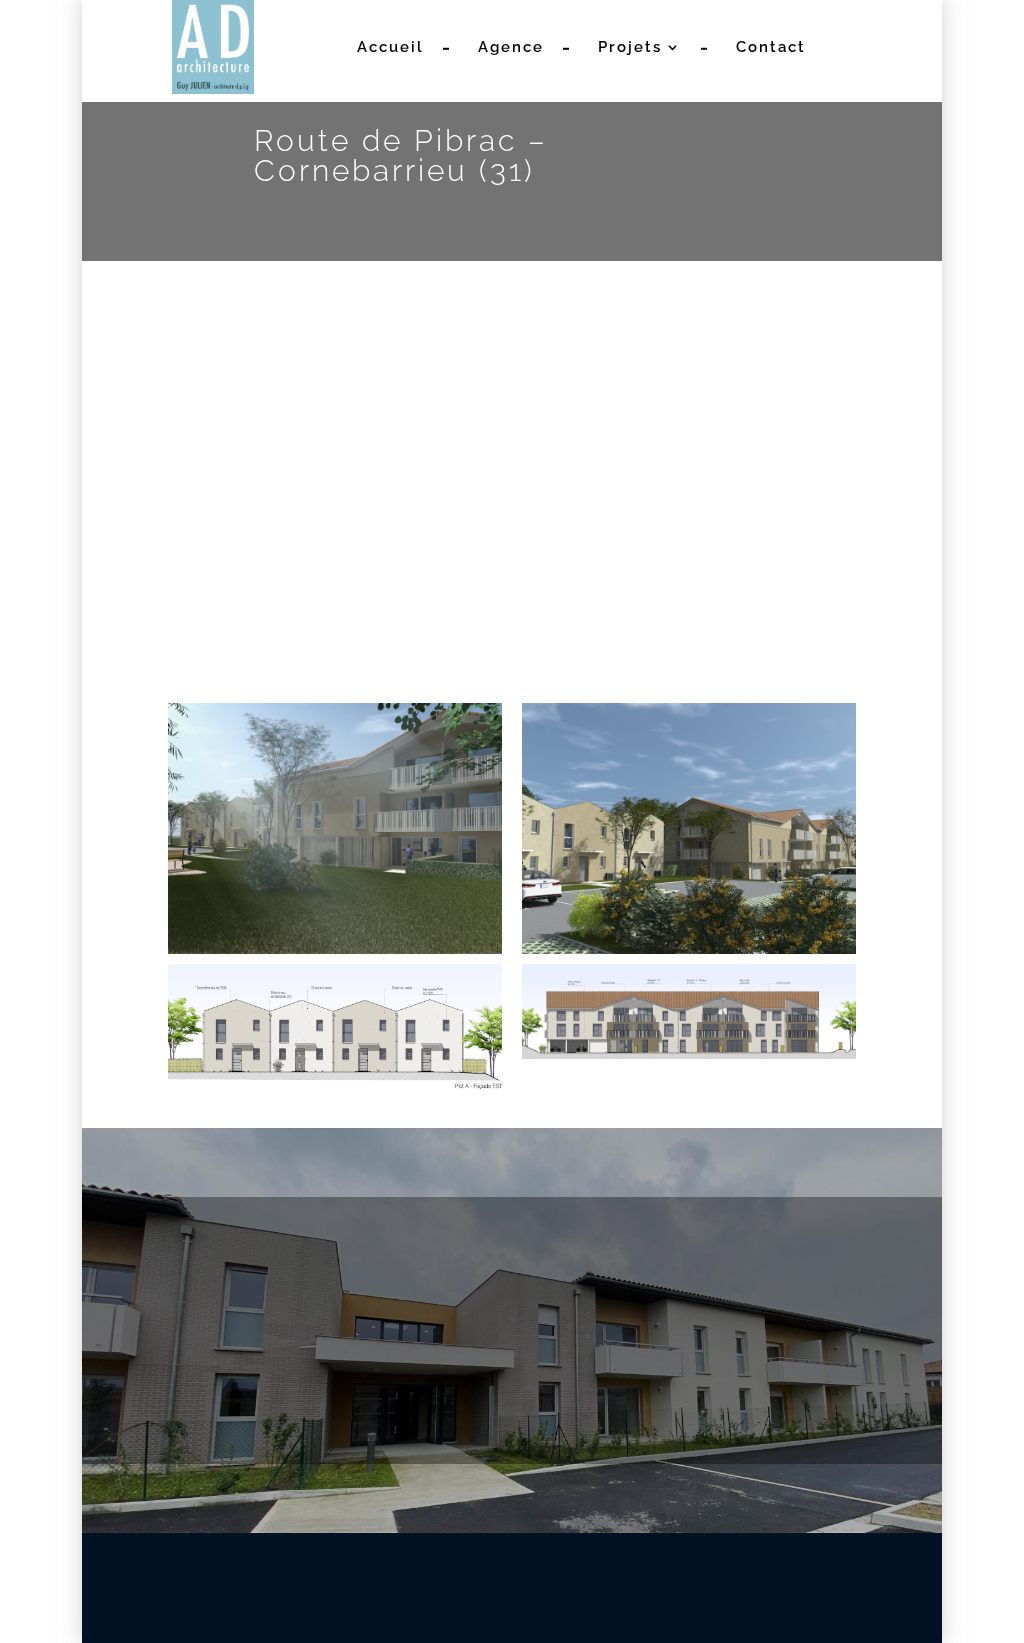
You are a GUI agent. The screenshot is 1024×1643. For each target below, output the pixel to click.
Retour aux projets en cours (662, 568)
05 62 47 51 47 (154, 1352)
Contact (771, 48)
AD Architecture (375, 1561)
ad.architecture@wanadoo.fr (512, 1352)
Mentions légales (680, 1561)
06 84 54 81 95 (277, 1352)
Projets (630, 48)
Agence (511, 48)
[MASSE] (330, 432)
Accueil (390, 48)
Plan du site (809, 1561)
